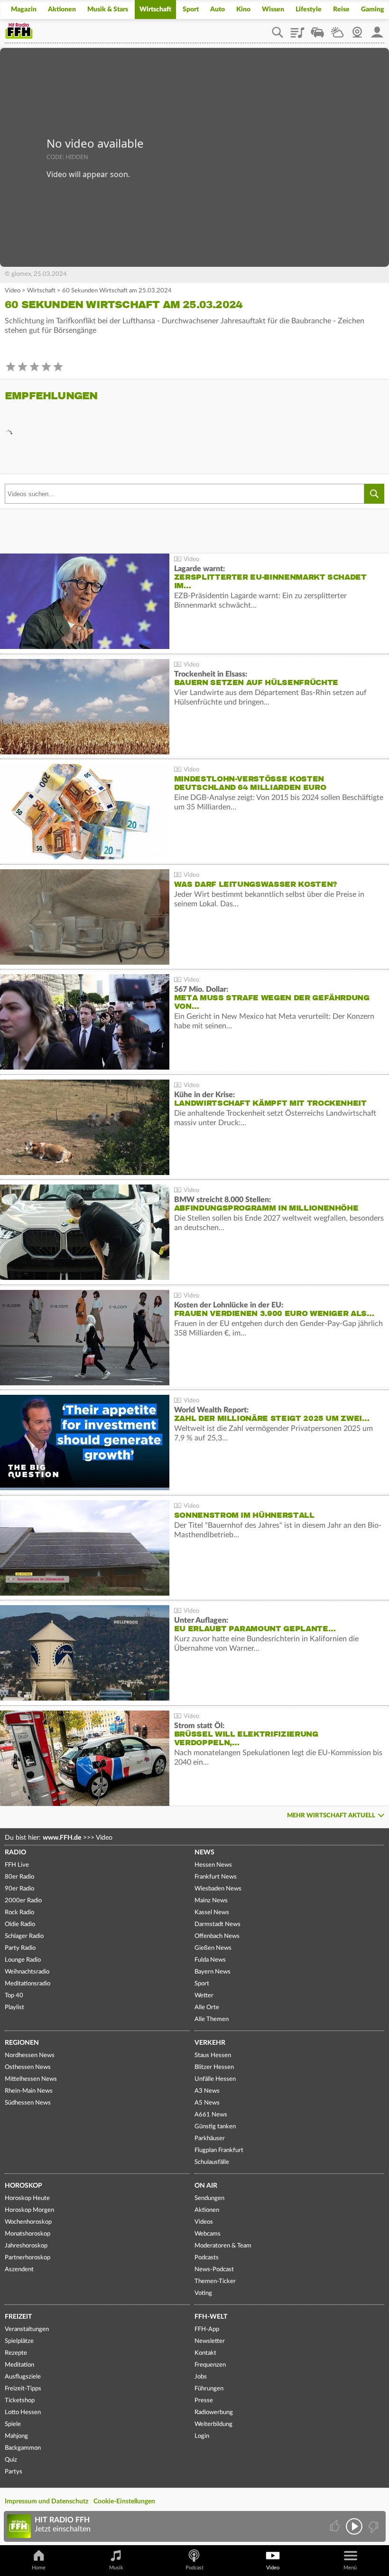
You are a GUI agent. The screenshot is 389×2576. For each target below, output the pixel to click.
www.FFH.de (62, 1838)
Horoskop (23, 2186)
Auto (218, 9)
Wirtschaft (155, 9)
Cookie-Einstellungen (124, 2501)
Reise (341, 9)
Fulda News (210, 1960)
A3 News (207, 2091)
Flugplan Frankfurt (219, 2150)
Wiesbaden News (218, 1889)
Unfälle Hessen (215, 2079)
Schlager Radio (24, 1936)
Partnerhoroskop (28, 2258)
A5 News (207, 2103)
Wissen (273, 9)
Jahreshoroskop (26, 2246)
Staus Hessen (213, 2055)
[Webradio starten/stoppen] (354, 2526)
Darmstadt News (218, 1924)
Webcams (208, 2234)
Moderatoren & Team (223, 2246)
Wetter (337, 29)
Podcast (194, 2568)
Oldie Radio (20, 1924)
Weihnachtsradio (27, 1972)
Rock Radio (19, 1913)
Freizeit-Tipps (23, 2389)
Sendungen (209, 2198)
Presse (204, 2401)
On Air (206, 2186)
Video (13, 291)
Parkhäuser (210, 2139)
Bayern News (213, 1972)
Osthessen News (28, 2067)
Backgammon (23, 2448)
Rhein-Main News (29, 2091)
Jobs (201, 2377)
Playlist (297, 29)
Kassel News (212, 1913)
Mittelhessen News (31, 2079)
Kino (243, 9)
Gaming (373, 9)
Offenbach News (217, 1936)
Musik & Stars (108, 9)
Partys (14, 2472)
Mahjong (16, 2436)
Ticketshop (20, 2401)
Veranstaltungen (27, 2329)
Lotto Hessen (23, 2412)
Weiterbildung (213, 2424)
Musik (116, 2568)
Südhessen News (28, 2103)
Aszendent (19, 2270)
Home (39, 2568)
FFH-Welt (211, 2317)
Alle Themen (212, 2019)
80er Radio (19, 1877)
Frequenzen (210, 2365)
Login (202, 2436)
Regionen (22, 2043)
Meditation (19, 2365)
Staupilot (317, 29)
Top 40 (14, 1996)
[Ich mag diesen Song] (336, 2526)
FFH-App (207, 2329)
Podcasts (207, 2258)
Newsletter (210, 2341)
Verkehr (210, 2043)
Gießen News (213, 1948)
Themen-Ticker (215, 2281)
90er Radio (19, 1889)
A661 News (211, 2115)
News (204, 1852)
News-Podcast (214, 2270)
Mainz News (211, 1901)
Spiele (13, 2424)
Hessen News (213, 1865)
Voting (203, 2293)
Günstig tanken (215, 2127)
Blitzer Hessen (214, 2067)
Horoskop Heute (27, 2198)
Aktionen (62, 9)
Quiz (11, 2460)
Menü (350, 2568)
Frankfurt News (216, 1877)
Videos (204, 2222)
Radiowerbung (214, 2412)
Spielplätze (19, 2341)
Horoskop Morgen (29, 2210)
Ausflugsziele (23, 2377)
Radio (15, 1852)
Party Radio (20, 1948)
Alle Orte (207, 2007)
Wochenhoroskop (28, 2222)
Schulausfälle (212, 2162)
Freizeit (18, 2317)
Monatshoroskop (28, 2234)
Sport (191, 9)
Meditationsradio (28, 1984)
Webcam (357, 29)
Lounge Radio (23, 1960)
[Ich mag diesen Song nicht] (373, 2526)
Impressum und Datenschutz (46, 2501)
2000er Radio (23, 1901)
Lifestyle (309, 9)
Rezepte (16, 2353)
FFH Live (17, 1865)
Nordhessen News (30, 2055)
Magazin (24, 9)
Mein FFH (377, 29)
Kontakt (205, 2353)
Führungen (209, 2389)
